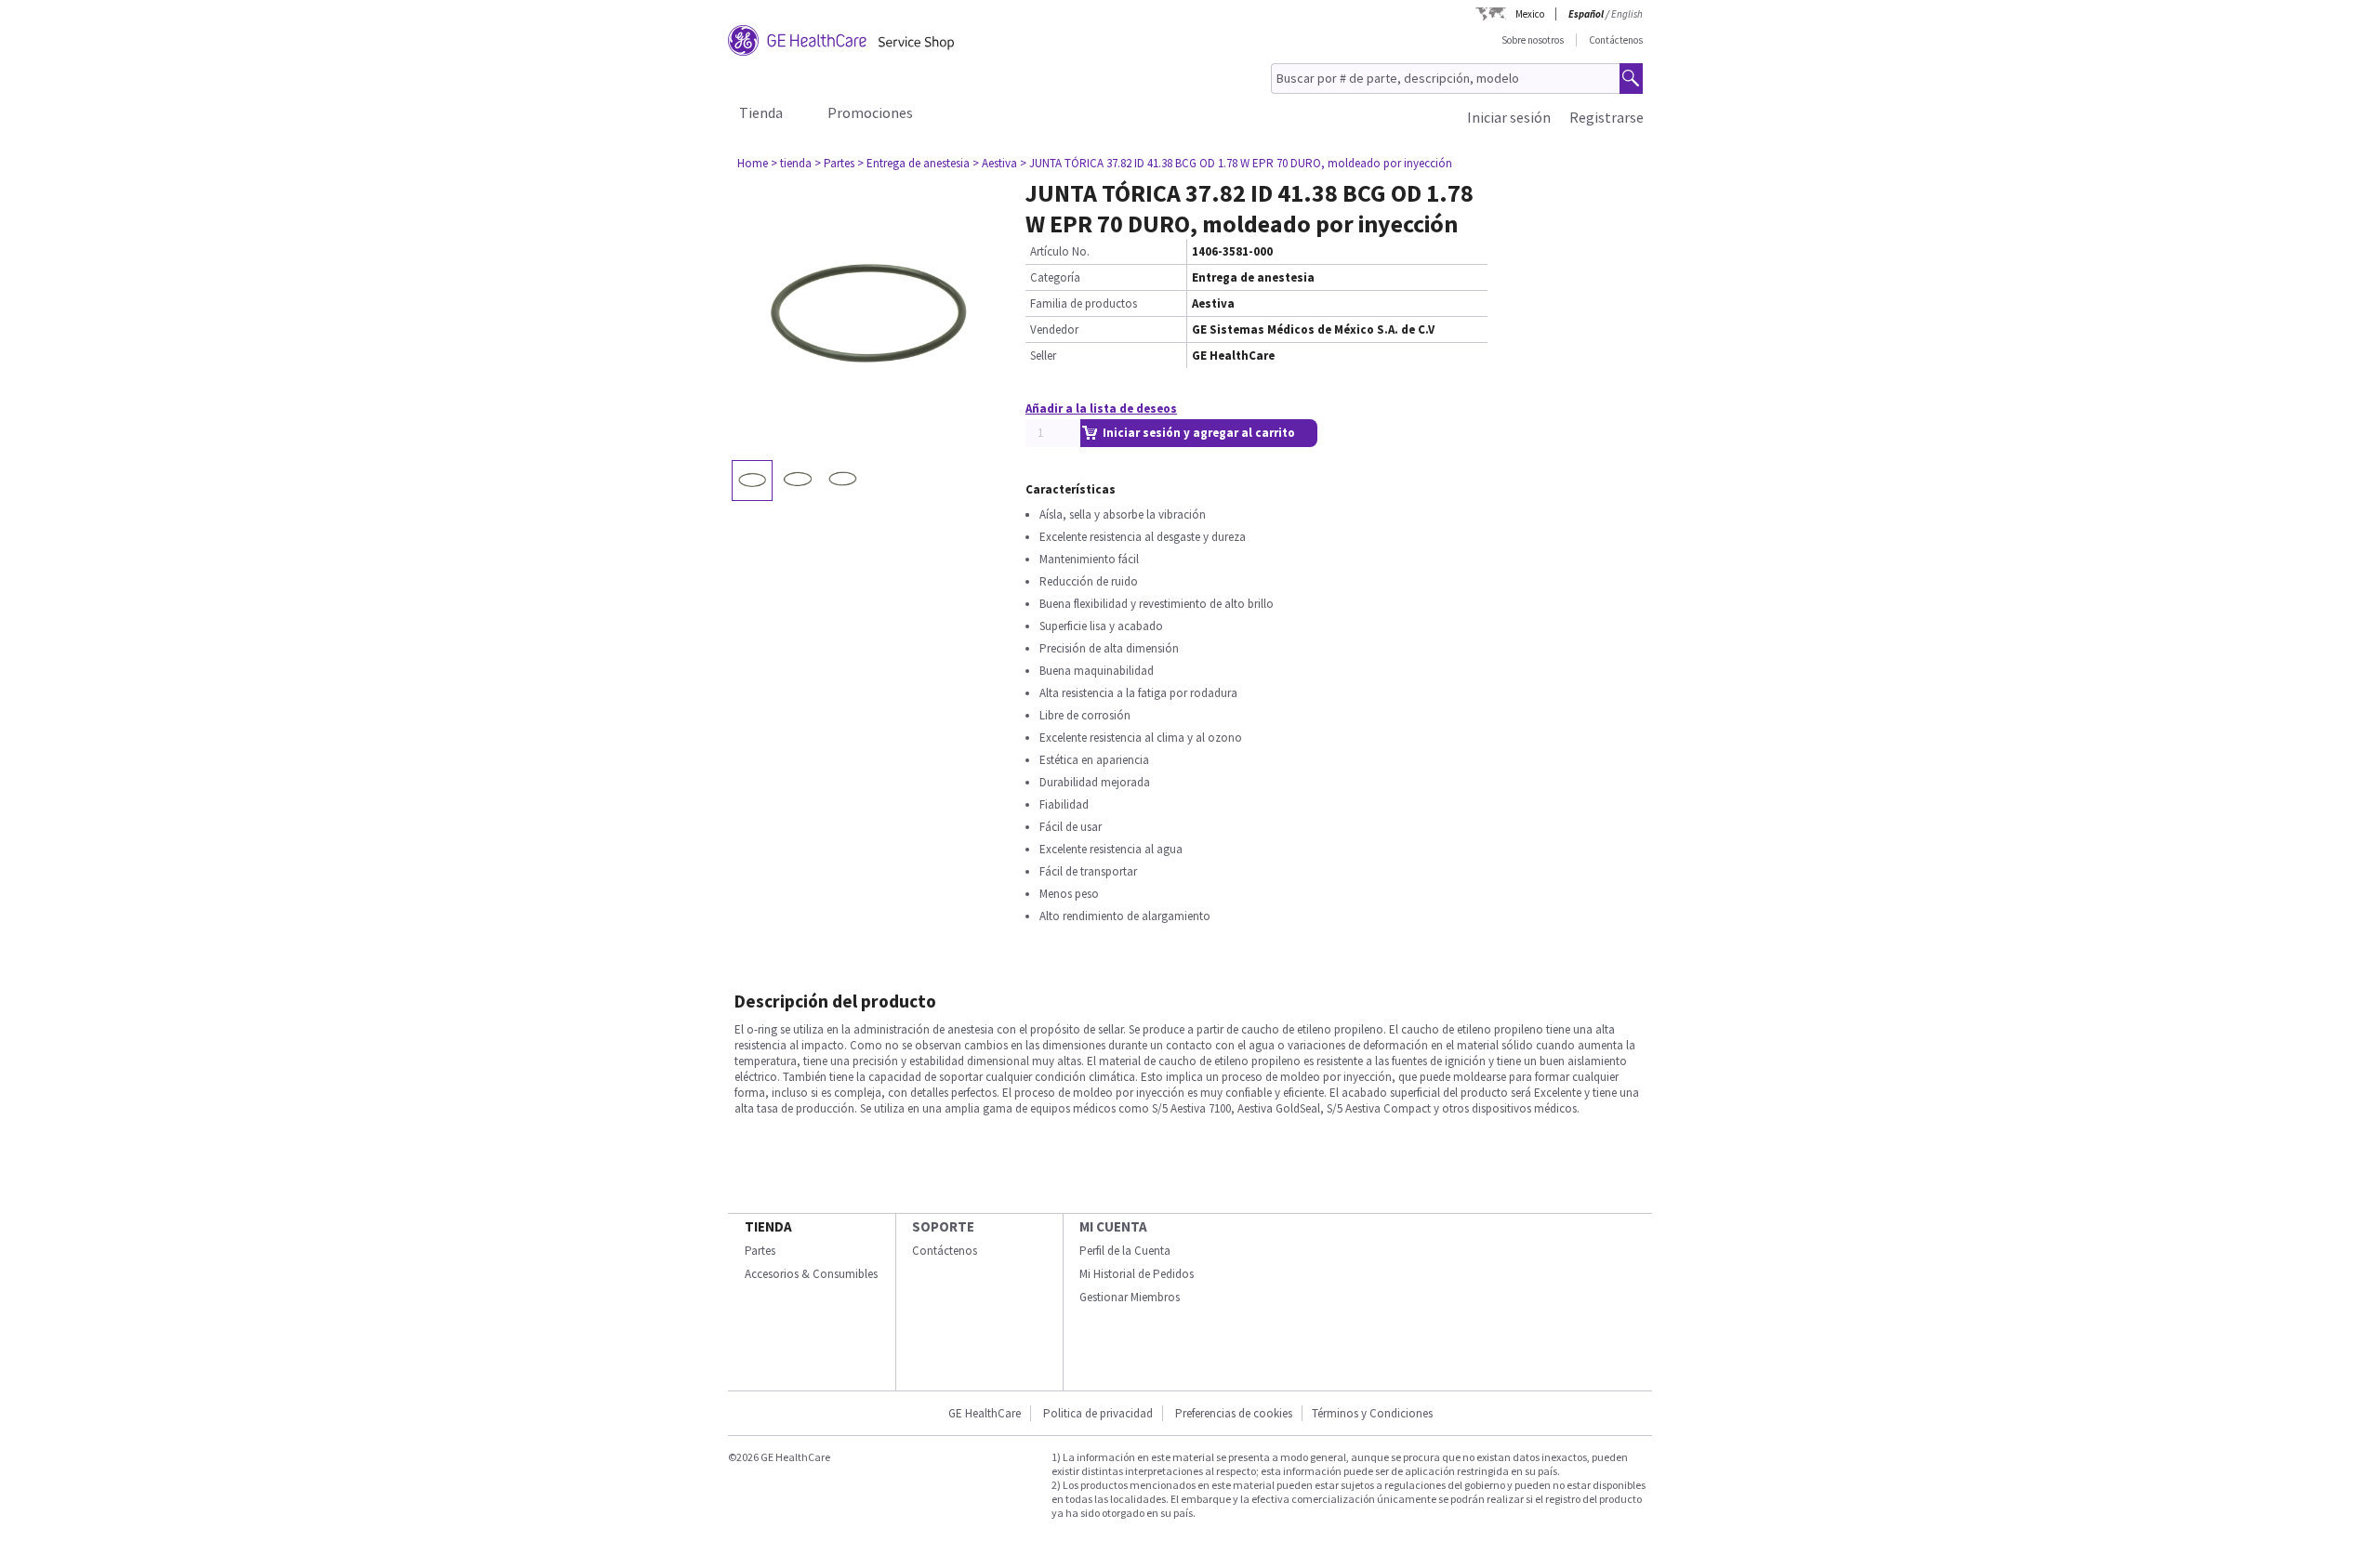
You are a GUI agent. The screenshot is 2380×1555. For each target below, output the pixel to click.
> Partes (834, 163)
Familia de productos (1084, 303)
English (1627, 14)
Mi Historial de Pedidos (1137, 1274)
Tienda (761, 112)
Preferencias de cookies (1234, 1413)
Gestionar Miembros (1130, 1297)
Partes (760, 1251)
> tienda (791, 163)
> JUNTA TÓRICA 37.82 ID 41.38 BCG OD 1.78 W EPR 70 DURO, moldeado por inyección (1236, 163)
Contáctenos (1616, 40)
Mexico (1530, 14)
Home (753, 163)
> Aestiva (995, 163)
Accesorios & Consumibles (811, 1274)
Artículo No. (1060, 251)
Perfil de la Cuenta (1125, 1251)
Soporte (943, 1226)
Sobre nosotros (1533, 40)
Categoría (1055, 277)
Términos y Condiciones (1372, 1413)
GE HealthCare (985, 1413)
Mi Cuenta (1113, 1226)
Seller (1043, 356)
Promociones (870, 112)
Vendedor (1054, 329)
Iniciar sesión (1509, 117)
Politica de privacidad (1098, 1413)
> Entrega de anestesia (913, 163)
